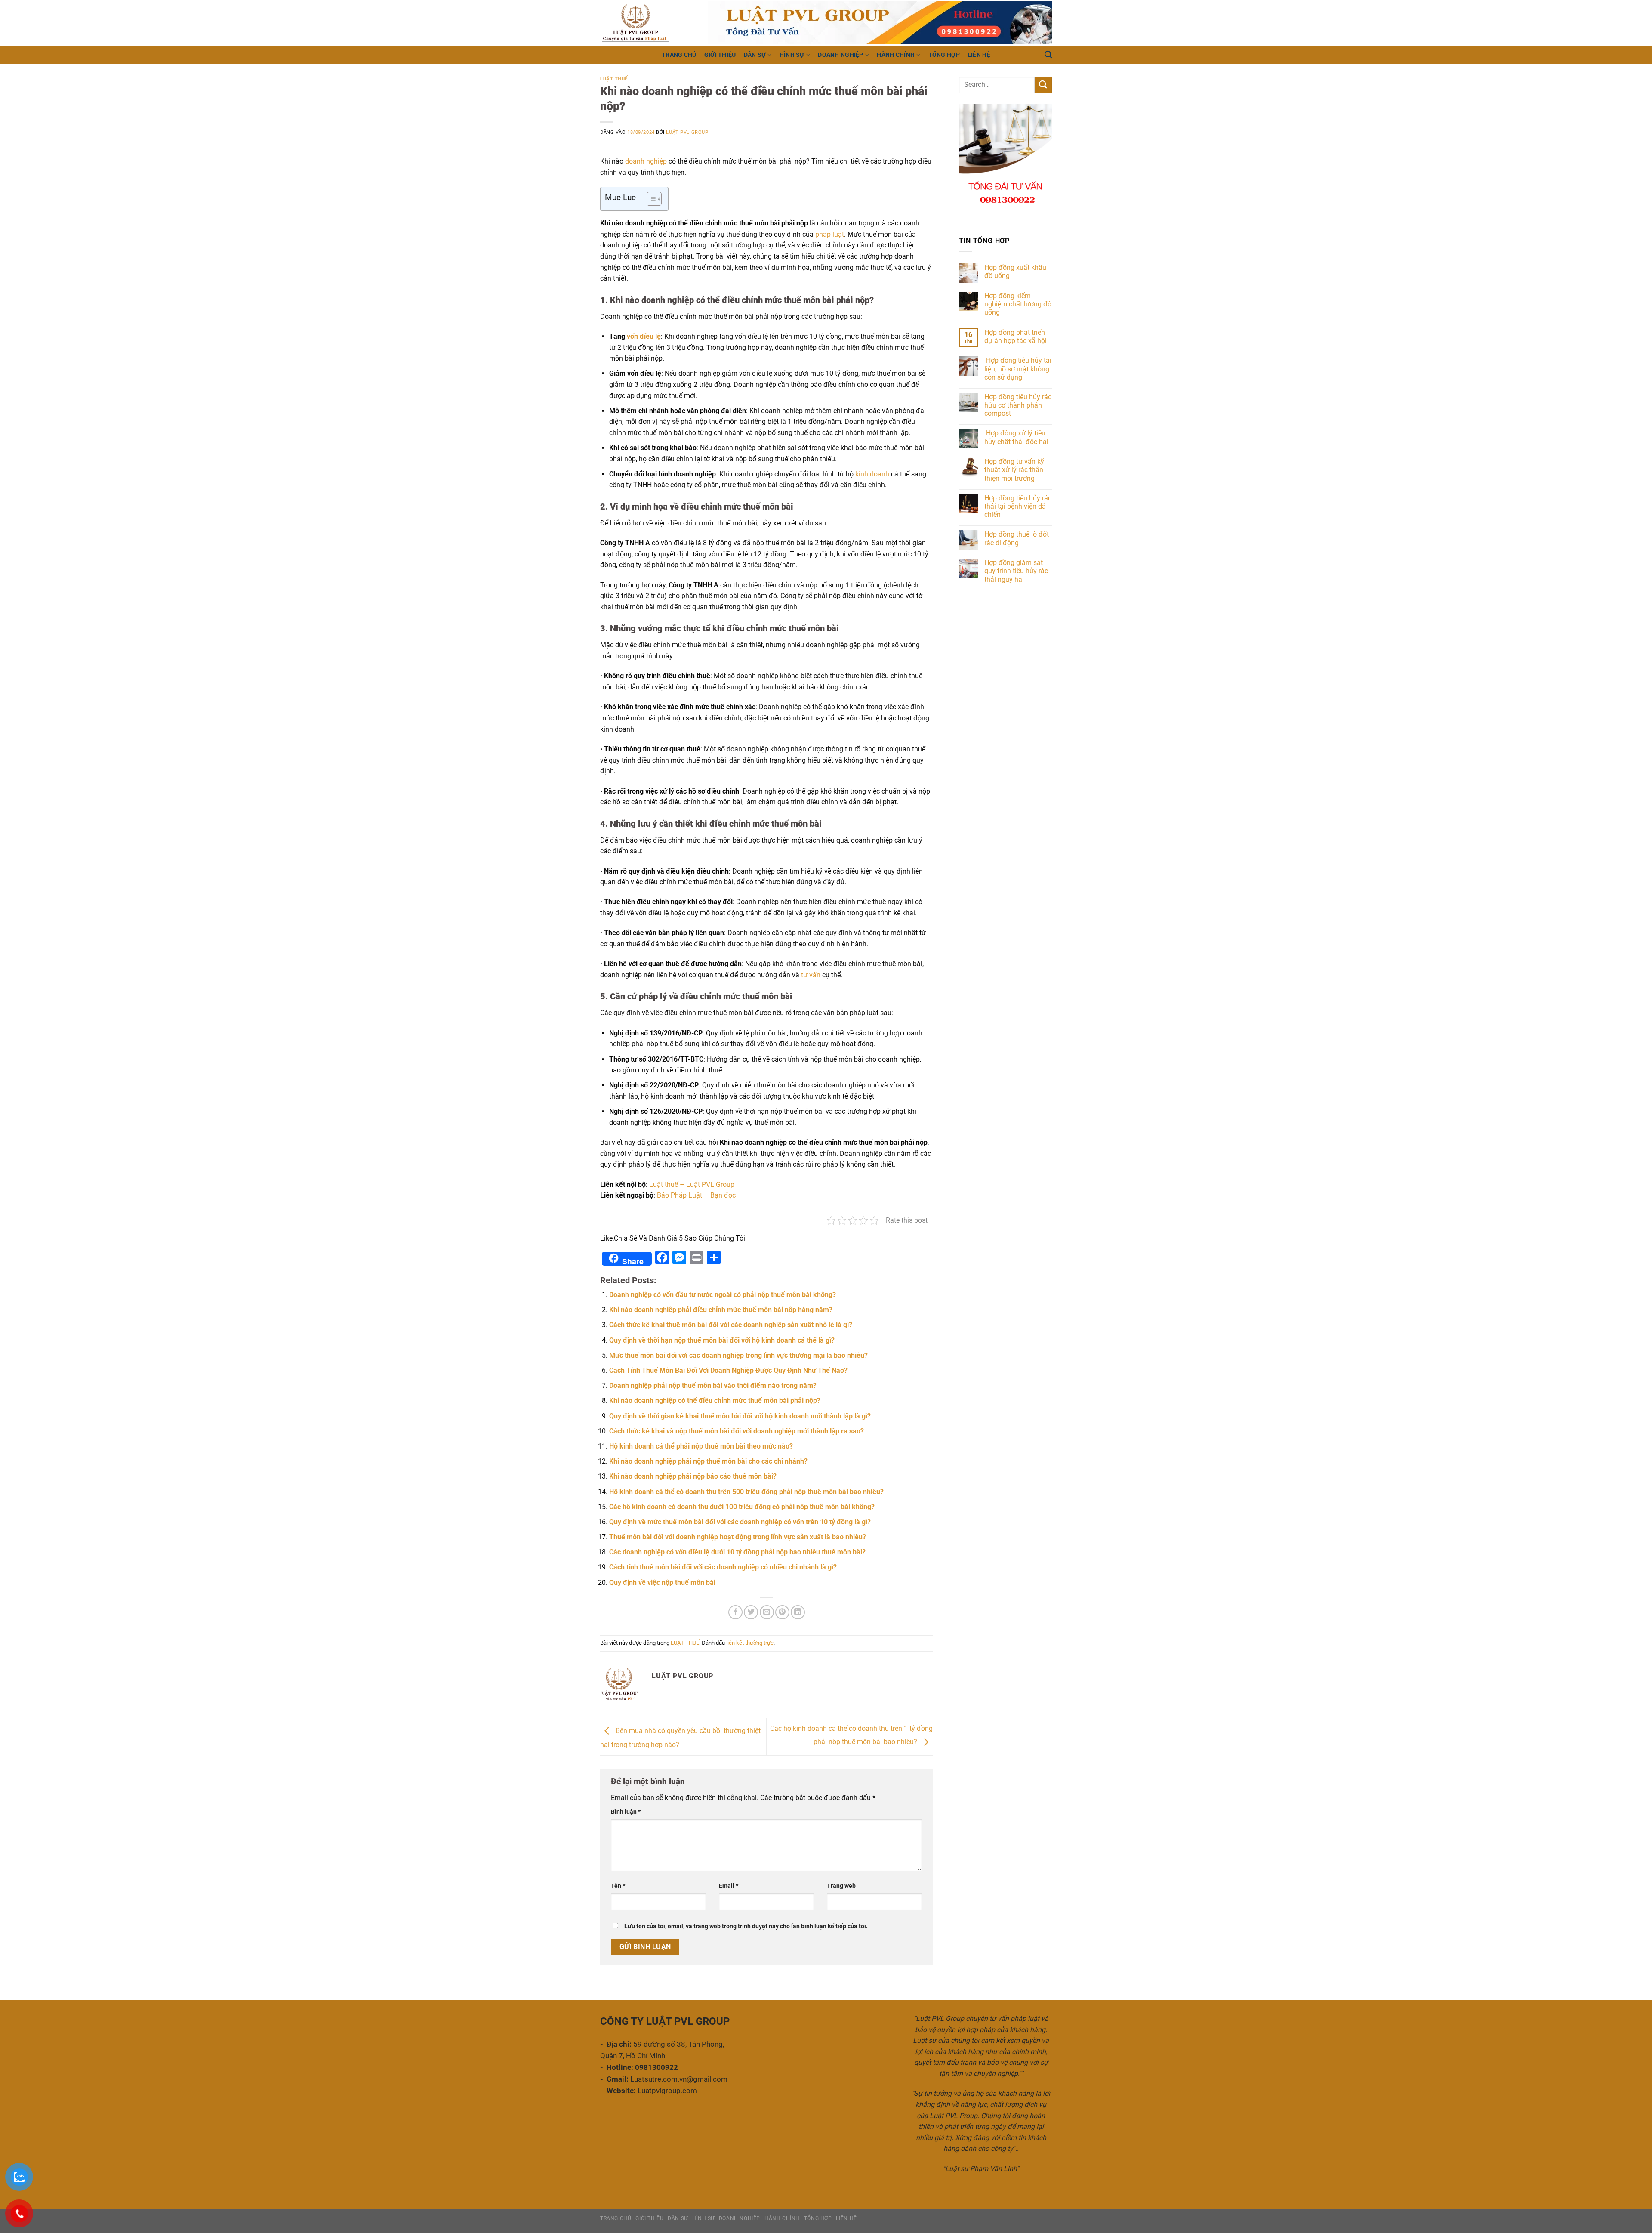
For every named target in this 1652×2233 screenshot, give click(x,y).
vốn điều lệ (643, 336)
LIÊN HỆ (979, 55)
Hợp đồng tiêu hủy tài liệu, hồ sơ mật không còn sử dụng (1018, 369)
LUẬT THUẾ (614, 79)
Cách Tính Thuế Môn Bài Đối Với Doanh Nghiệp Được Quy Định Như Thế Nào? (728, 1370)
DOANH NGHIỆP (840, 55)
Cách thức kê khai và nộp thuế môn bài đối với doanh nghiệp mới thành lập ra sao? (737, 1431)
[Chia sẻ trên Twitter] (751, 1612)
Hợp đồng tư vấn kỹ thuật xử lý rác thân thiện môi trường (1014, 470)
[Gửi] (1043, 85)
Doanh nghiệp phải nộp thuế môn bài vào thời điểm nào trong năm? (713, 1385)
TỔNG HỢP (944, 55)
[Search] (1048, 55)
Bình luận (626, 1812)
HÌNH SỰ (792, 55)
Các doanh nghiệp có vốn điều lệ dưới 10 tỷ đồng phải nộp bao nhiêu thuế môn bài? (737, 1552)
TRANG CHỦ (679, 55)
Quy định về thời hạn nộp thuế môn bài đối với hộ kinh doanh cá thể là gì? (722, 1340)
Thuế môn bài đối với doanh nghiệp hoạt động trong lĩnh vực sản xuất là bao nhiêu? (738, 1537)
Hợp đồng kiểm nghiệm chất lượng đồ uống (1018, 304)
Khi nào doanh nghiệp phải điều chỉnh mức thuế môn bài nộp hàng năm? (721, 1310)
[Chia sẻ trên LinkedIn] (798, 1612)
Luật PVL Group (687, 132)
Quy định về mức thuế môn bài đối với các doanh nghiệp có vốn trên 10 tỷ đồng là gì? (740, 1522)
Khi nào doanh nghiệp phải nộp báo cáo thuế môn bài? (693, 1476)
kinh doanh (871, 474)
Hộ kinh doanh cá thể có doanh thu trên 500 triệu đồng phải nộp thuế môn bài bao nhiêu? (746, 1492)
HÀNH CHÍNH (896, 55)
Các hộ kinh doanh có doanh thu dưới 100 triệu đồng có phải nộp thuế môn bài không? (742, 1507)
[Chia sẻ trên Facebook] (735, 1612)
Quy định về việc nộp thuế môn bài (662, 1583)
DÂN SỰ (755, 55)
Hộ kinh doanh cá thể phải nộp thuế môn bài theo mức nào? (701, 1446)
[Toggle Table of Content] (650, 199)
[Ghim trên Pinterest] (782, 1612)
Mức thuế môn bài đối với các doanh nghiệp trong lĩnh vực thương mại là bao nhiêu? (738, 1355)
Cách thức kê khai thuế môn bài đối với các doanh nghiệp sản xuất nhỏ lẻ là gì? (731, 1325)
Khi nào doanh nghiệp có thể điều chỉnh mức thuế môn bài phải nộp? (715, 1401)
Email (729, 1886)
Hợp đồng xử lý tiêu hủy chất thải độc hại (1017, 437)
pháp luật (830, 234)
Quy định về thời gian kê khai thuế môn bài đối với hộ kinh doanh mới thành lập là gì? (740, 1416)
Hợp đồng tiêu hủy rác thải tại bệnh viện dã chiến (1018, 506)
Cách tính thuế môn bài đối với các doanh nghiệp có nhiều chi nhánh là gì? (723, 1567)
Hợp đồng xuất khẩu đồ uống (1015, 272)
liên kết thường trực (750, 1643)
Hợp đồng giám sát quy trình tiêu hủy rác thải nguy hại (1016, 571)
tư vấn (810, 975)
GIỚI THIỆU (720, 55)
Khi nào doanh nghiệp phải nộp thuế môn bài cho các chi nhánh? (708, 1461)
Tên (618, 1886)
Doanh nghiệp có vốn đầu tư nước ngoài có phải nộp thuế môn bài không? (723, 1295)
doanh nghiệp (646, 161)
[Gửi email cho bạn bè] (767, 1612)
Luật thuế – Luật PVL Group (692, 1184)
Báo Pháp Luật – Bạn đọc (696, 1195)
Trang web (841, 1886)
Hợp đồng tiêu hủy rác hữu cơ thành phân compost (1018, 405)
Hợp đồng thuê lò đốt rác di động (1017, 538)
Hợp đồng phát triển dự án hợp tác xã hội (1016, 337)
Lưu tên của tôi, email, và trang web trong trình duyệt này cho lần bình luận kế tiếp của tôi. (746, 1926)
